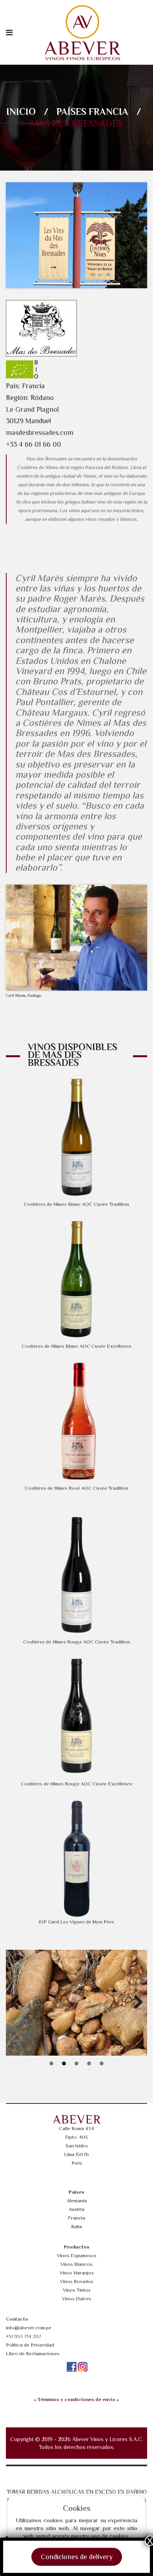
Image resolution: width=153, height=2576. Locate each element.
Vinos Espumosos (77, 2255)
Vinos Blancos (76, 2264)
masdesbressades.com (40, 433)
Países (71, 112)
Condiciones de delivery (77, 2557)
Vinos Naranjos (77, 2273)
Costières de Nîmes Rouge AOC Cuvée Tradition (77, 1642)
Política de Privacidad (30, 2345)
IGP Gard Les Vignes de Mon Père (76, 1922)
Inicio (21, 112)
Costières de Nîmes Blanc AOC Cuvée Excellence (76, 1346)
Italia (77, 2226)
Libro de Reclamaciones (33, 2353)
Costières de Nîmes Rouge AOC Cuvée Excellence (77, 1784)
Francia (108, 112)
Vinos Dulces (77, 2299)
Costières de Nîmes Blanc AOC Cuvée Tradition (76, 1204)
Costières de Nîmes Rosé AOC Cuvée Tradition (76, 1488)
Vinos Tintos (77, 2290)
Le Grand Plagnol (32, 409)
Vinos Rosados (77, 2281)
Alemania (77, 2201)
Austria (76, 2209)
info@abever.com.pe (29, 2328)
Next (135, 2003)
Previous (18, 2003)
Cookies (77, 2508)
